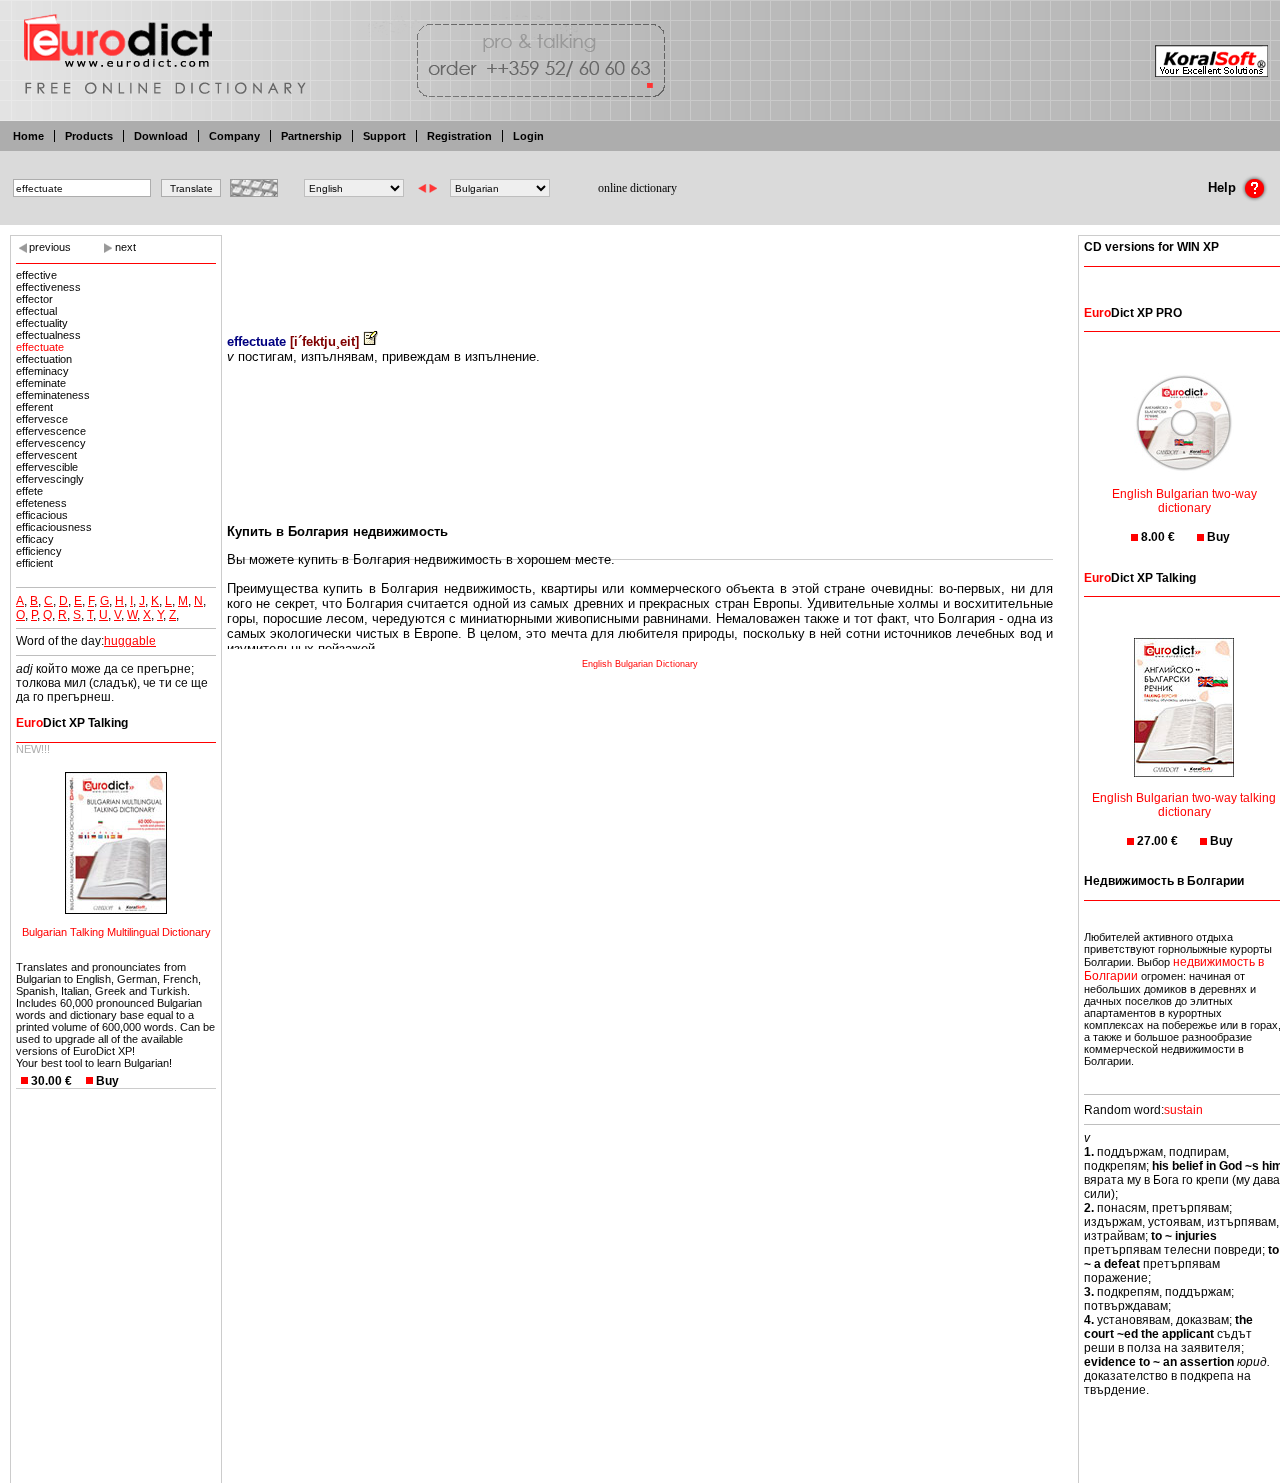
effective (36, 275)
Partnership (311, 136)
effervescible (47, 467)
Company (234, 136)
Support (384, 136)
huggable (130, 641)
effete (29, 491)
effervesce (42, 419)
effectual (36, 311)
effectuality (42, 323)
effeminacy (42, 371)
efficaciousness (54, 527)
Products (89, 136)
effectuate (40, 347)
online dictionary (637, 188)
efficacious (42, 515)
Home (28, 136)
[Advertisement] (640, 270)
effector (34, 299)
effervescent (46, 455)
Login (528, 136)
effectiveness (48, 287)
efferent (34, 407)
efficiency (39, 551)
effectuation (44, 359)
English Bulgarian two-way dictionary (1184, 501)
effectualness (48, 335)
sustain (1183, 1110)
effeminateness (53, 395)
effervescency (51, 443)
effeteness (41, 503)
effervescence (51, 431)
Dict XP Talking (72, 723)
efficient (34, 563)
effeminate (41, 383)
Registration (459, 136)
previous (50, 247)
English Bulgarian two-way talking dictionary (1184, 805)
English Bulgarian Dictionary (640, 664)
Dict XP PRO (1133, 313)
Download (161, 136)
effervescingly (50, 479)
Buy (107, 1081)
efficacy (35, 539)
